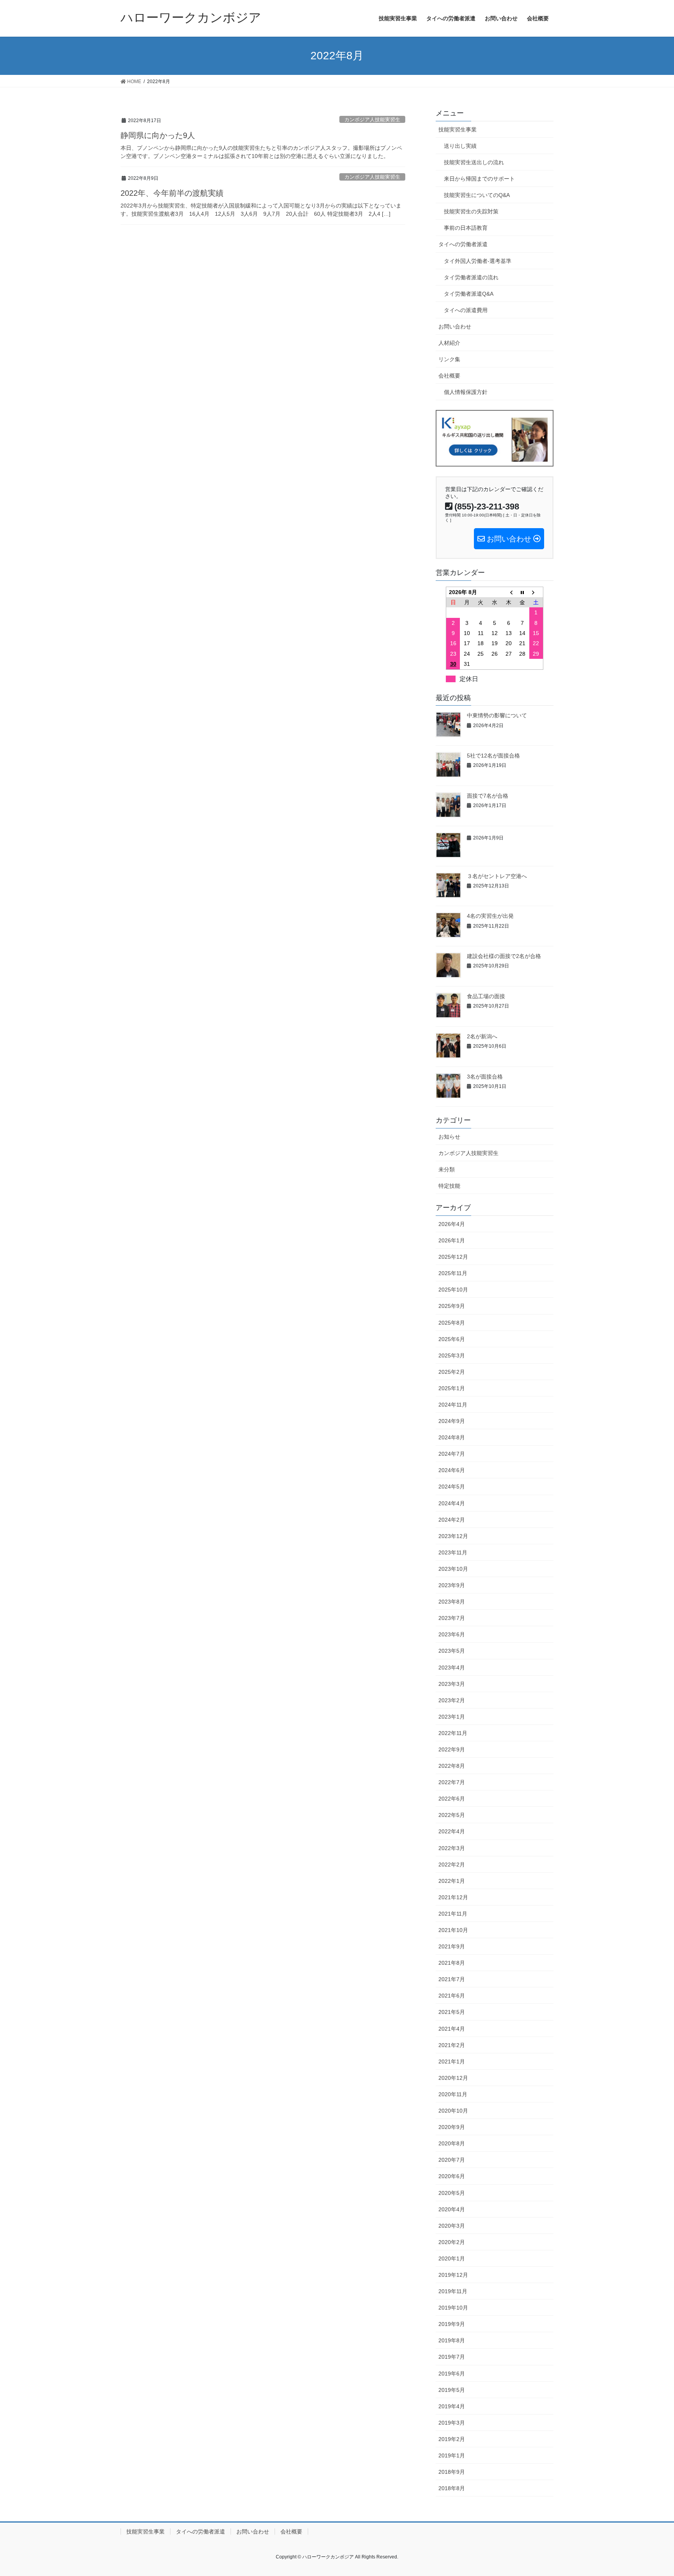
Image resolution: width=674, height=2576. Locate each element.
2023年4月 (452, 1668)
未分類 (447, 1169)
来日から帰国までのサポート (479, 179)
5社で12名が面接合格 (493, 756)
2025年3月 (452, 1355)
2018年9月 (452, 2472)
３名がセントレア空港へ (497, 876)
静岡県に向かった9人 (158, 135)
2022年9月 (452, 1749)
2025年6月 (452, 1339)
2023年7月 (452, 1618)
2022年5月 (452, 1815)
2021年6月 (452, 1996)
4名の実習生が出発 (490, 916)
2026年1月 (452, 1240)
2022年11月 (453, 1733)
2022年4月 (452, 1831)
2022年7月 (452, 1782)
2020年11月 (453, 2094)
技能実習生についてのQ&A (477, 195)
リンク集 (449, 359)
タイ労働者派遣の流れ (471, 277)
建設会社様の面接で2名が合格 (504, 956)
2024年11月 (453, 1405)
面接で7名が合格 (488, 796)
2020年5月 (452, 2193)
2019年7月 (452, 2357)
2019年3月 (452, 2423)
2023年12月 (453, 1536)
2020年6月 (452, 2176)
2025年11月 (453, 1273)
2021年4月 (452, 2029)
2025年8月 (452, 1323)
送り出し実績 (460, 146)
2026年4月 (452, 1224)
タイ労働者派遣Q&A (469, 294)
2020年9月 (452, 2127)
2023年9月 (452, 1585)
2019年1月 (452, 2455)
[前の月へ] (509, 592)
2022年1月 (452, 1881)
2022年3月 (452, 1848)
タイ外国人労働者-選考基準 (478, 261)
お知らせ (449, 1137)
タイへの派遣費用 (466, 310)
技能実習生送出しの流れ (474, 162)
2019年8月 (452, 2340)
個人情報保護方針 (466, 392)
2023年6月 (452, 1634)
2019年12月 (453, 2275)
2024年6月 (452, 1470)
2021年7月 (452, 1979)
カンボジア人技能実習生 (372, 120)
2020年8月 (452, 2143)
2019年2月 (452, 2439)
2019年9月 (452, 2324)
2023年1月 (452, 1717)
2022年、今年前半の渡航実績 (172, 193)
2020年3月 (452, 2226)
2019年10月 (453, 2308)
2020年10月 (453, 2111)
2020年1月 (452, 2258)
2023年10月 (453, 1569)
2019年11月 (453, 2291)
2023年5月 (452, 1651)
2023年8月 (452, 1602)
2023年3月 (452, 1684)
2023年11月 (453, 1552)
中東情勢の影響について (497, 715)
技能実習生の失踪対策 (471, 211)
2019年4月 (452, 2406)
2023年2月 (452, 1700)
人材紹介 (449, 343)
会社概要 (449, 376)
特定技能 (449, 1186)
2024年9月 (452, 1421)
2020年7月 (452, 2160)
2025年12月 (453, 1257)
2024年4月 (452, 1503)
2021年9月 (452, 1946)
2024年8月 (452, 1437)
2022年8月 (452, 1766)
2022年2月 (452, 1865)
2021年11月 (453, 1914)
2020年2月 (452, 2242)
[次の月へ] (536, 592)
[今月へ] (522, 592)
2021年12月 (453, 1897)
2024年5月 (452, 1487)
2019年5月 (452, 2390)
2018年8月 (452, 2488)
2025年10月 (453, 1290)
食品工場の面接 (486, 996)
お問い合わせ (455, 326)
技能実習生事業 (458, 130)
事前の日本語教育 (466, 228)
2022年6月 (452, 1799)
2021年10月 (453, 1930)
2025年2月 (452, 1372)
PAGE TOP (651, 2492)
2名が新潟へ (482, 1036)
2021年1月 (452, 2062)
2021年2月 (452, 2045)
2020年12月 (453, 2078)
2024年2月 (452, 1520)
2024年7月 (452, 1454)
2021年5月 (452, 2012)
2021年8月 (452, 1963)
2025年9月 (452, 1306)
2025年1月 (452, 1388)
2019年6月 (452, 2374)
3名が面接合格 (485, 1077)
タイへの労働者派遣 (463, 244)
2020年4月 (452, 2209)
